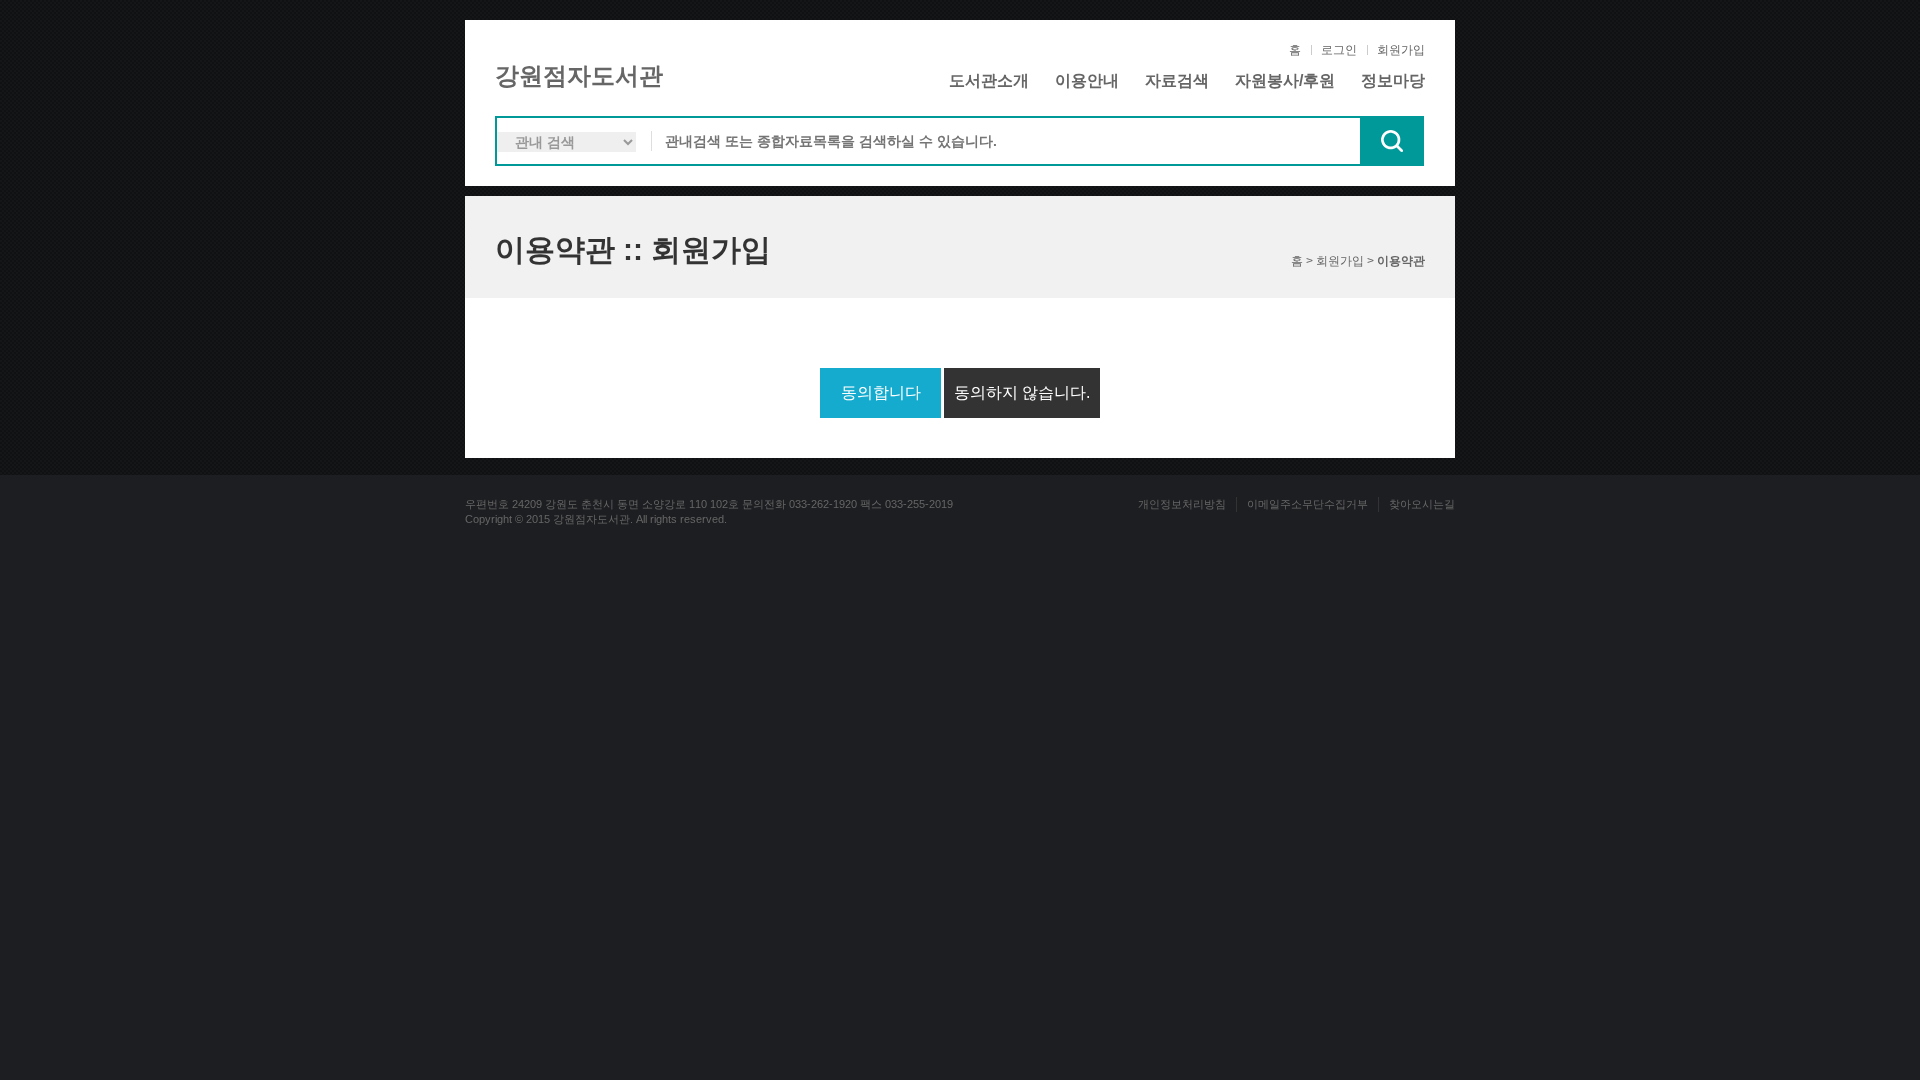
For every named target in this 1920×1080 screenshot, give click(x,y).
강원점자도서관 (579, 75)
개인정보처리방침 (1182, 504)
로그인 (1339, 50)
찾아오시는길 (1422, 504)
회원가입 (1401, 50)
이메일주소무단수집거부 (1307, 504)
